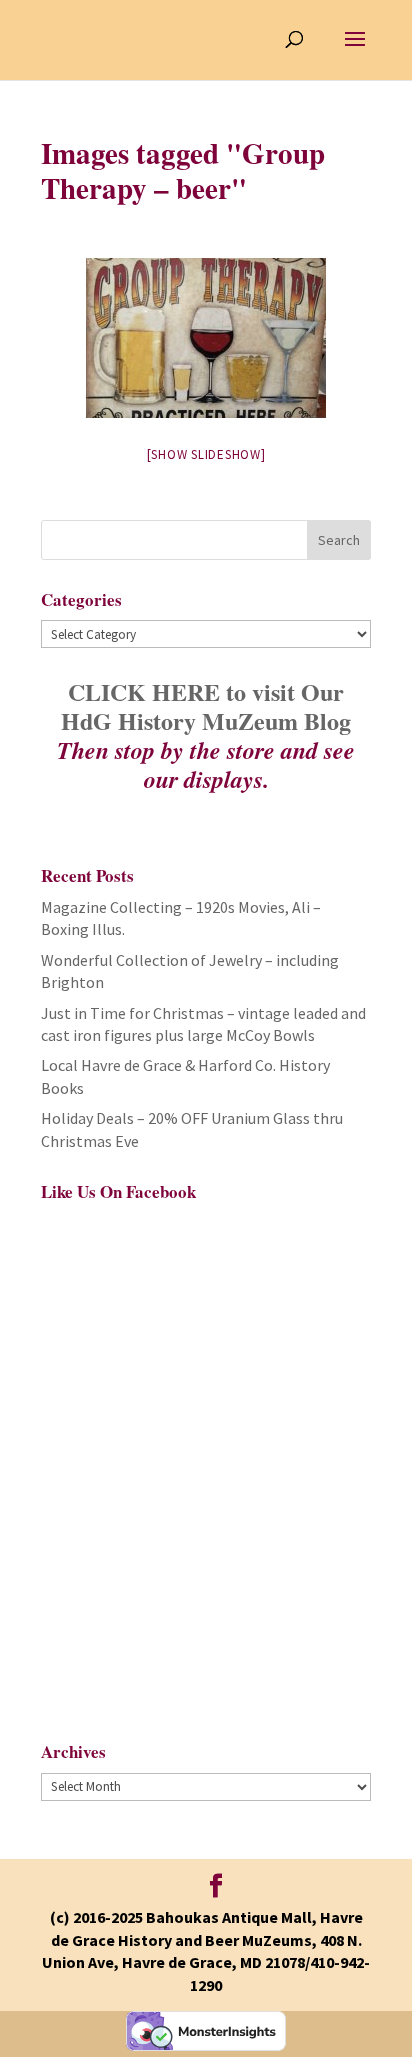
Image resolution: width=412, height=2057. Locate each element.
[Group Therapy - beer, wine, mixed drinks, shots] (206, 338)
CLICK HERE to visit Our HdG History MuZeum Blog (206, 706)
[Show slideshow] (206, 454)
